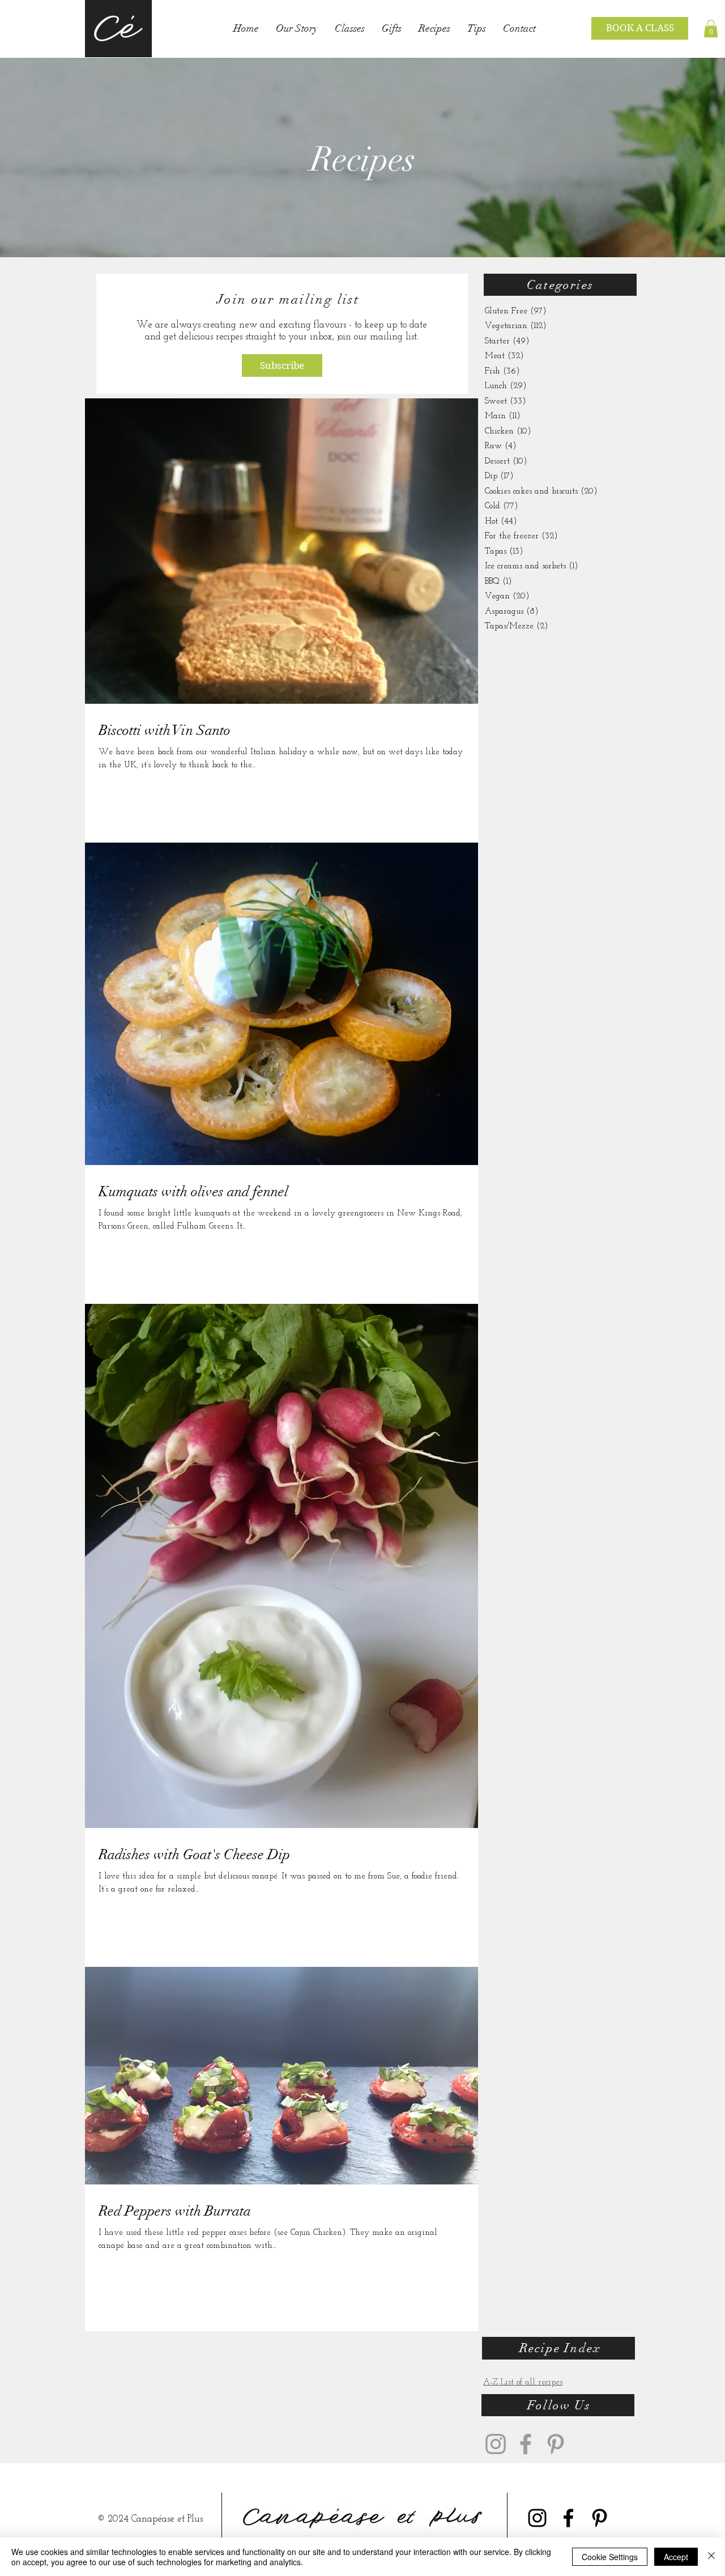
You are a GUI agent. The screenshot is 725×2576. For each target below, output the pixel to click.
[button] (711, 29)
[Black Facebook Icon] (568, 2518)
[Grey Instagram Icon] (496, 2444)
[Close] (711, 2557)
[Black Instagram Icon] (537, 2518)
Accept (676, 2557)
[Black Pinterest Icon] (600, 2518)
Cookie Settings (610, 2557)
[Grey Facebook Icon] (526, 2444)
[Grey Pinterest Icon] (556, 2444)
